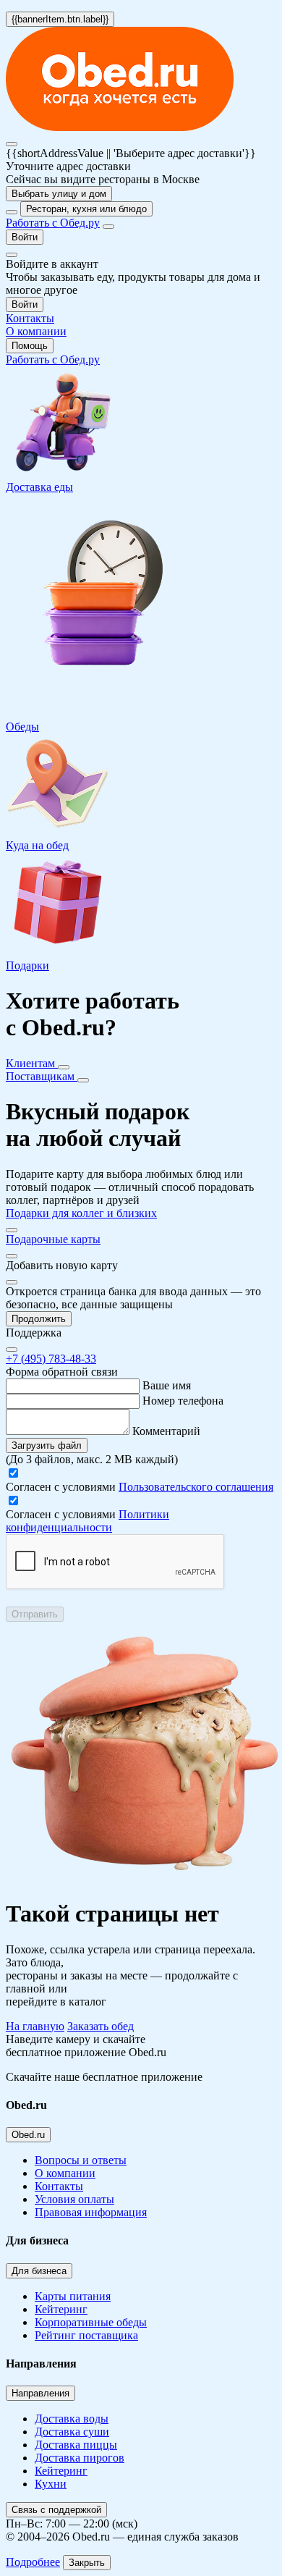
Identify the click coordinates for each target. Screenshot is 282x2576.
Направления (40, 2393)
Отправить (35, 1614)
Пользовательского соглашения (196, 1487)
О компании (65, 2173)
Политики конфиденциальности (87, 1521)
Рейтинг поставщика (86, 2335)
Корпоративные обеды (91, 2322)
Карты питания (73, 2296)
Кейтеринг (61, 2309)
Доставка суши (72, 2432)
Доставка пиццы (76, 2445)
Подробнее (33, 2562)
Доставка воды (72, 2419)
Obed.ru (28, 2135)
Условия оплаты (74, 2199)
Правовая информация (91, 2212)
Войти (25, 237)
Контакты (59, 2186)
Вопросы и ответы (81, 2160)
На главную (35, 2026)
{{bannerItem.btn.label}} (60, 19)
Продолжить (39, 1319)
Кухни (51, 2484)
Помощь (30, 346)
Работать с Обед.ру (53, 223)
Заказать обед (101, 2026)
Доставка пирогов (80, 2458)
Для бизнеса (39, 2271)
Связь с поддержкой (56, 2510)
